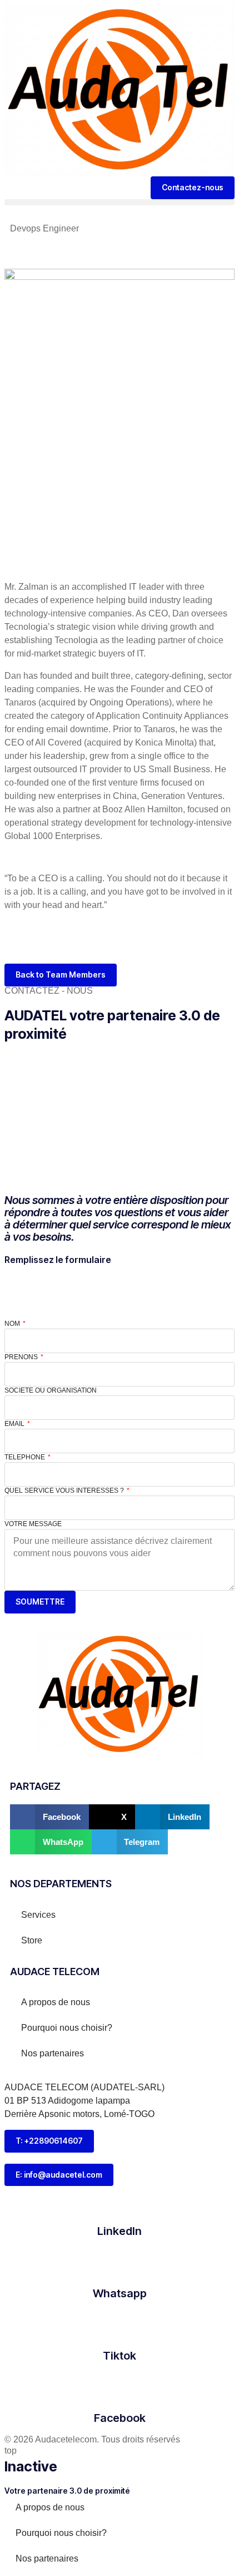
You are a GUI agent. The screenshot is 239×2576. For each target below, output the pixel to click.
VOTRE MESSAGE (33, 1524)
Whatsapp (120, 2293)
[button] (120, 202)
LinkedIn (120, 2231)
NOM (13, 1324)
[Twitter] (133, 946)
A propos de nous (56, 2002)
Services (38, 1915)
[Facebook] (120, 2387)
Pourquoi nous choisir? (67, 2028)
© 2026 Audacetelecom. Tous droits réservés (92, 2439)
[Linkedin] (18, 946)
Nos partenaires (53, 2053)
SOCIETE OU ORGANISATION (51, 1390)
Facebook (120, 2418)
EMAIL (15, 1424)
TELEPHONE (26, 1457)
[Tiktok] (120, 2325)
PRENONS (22, 1357)
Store (32, 1940)
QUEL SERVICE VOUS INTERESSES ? (65, 1491)
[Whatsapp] (120, 2262)
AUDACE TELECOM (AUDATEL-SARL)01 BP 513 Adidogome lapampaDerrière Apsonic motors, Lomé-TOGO (84, 2101)
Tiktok (120, 2356)
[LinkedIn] (120, 2200)
